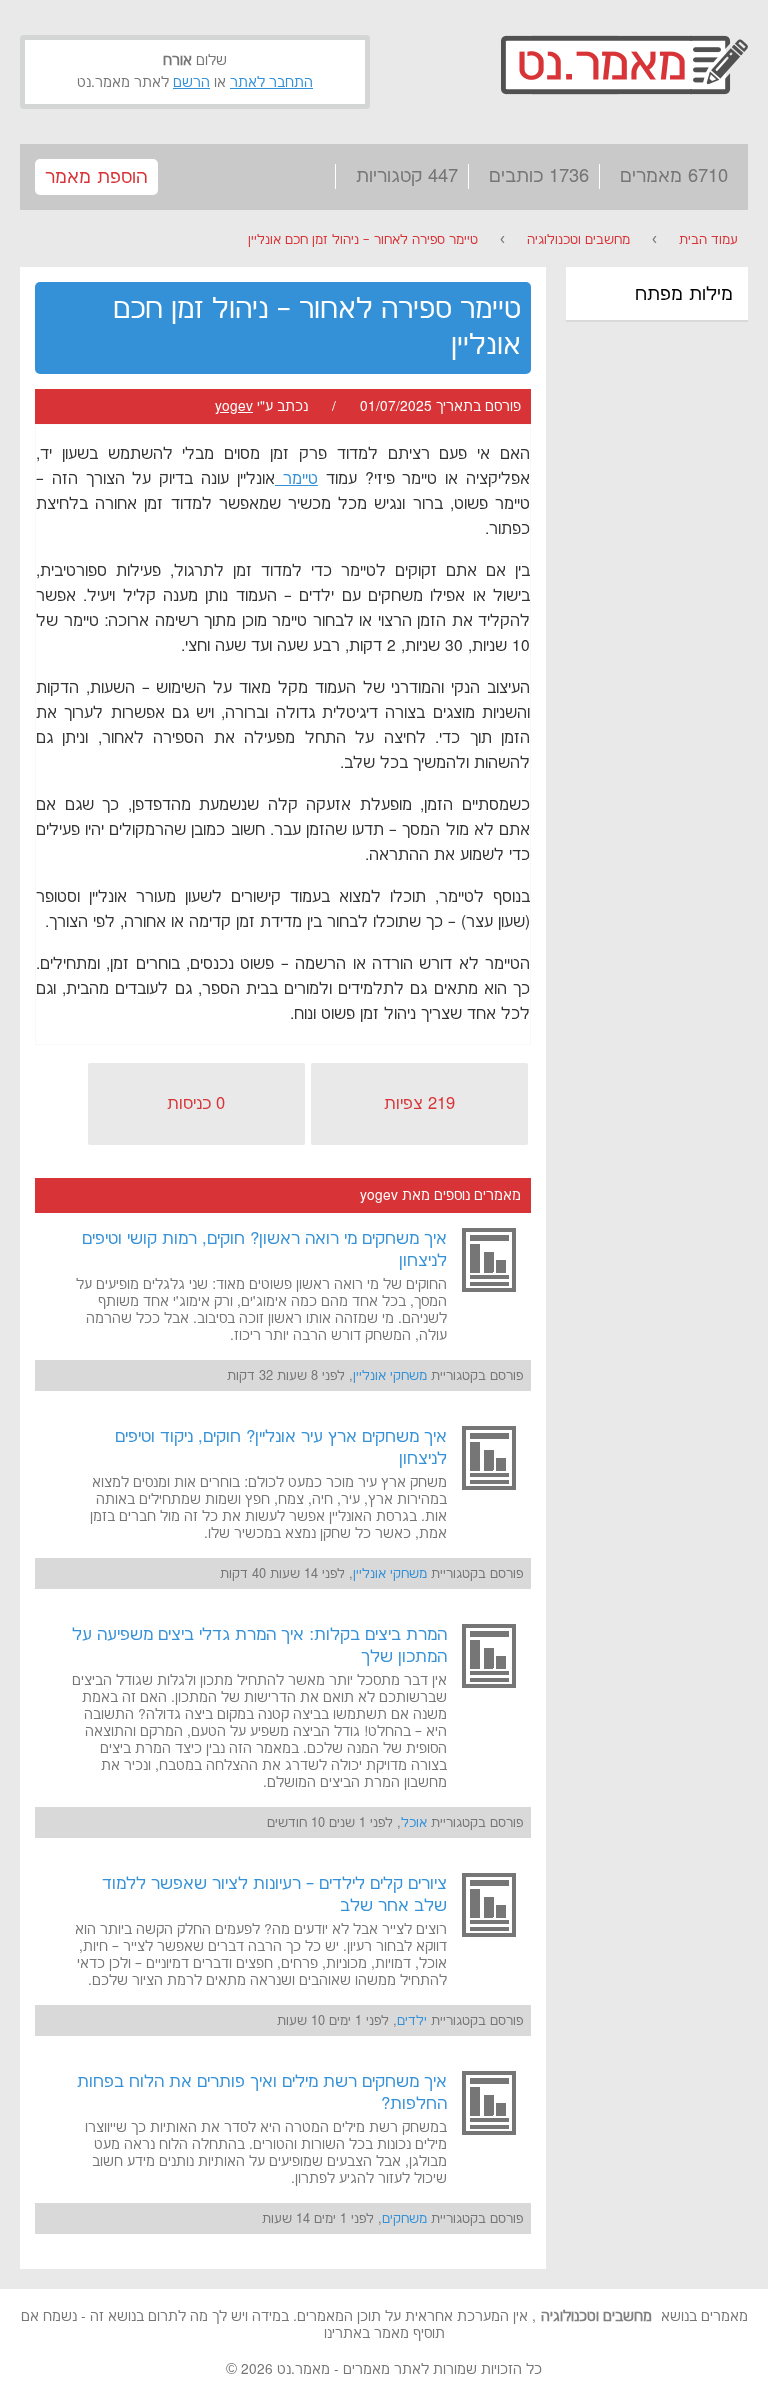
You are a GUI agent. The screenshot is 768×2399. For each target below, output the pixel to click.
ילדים (412, 2021)
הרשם (191, 83)
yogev (234, 407)
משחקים (404, 2219)
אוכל (414, 1823)
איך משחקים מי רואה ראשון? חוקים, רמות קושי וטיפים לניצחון (264, 1250)
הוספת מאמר (96, 177)
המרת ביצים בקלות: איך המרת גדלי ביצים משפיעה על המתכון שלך (259, 1646)
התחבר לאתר (271, 83)
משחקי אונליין (390, 1376)
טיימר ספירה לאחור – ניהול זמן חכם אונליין (363, 240)
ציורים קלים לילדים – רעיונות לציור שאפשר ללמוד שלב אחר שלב (274, 1895)
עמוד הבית (708, 240)
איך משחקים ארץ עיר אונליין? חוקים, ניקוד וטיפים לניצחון (281, 1448)
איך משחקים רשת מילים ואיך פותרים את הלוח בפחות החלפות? (262, 2093)
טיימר (296, 479)
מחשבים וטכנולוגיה (578, 240)
